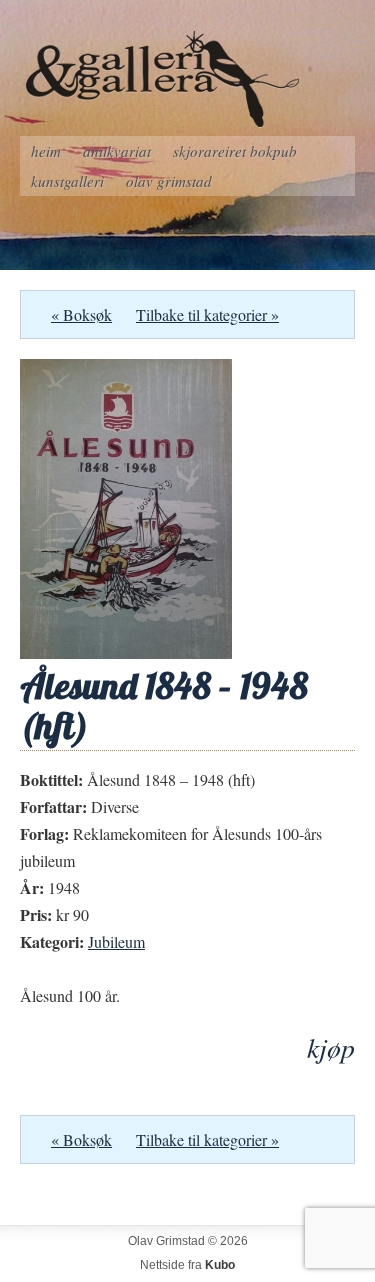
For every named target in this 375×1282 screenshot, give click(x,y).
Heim (46, 151)
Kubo (220, 1265)
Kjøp (331, 1047)
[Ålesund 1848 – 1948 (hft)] (126, 652)
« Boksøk (81, 314)
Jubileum (116, 941)
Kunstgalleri (67, 181)
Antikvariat (117, 151)
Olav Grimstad (169, 181)
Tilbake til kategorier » (207, 314)
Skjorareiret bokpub (235, 151)
